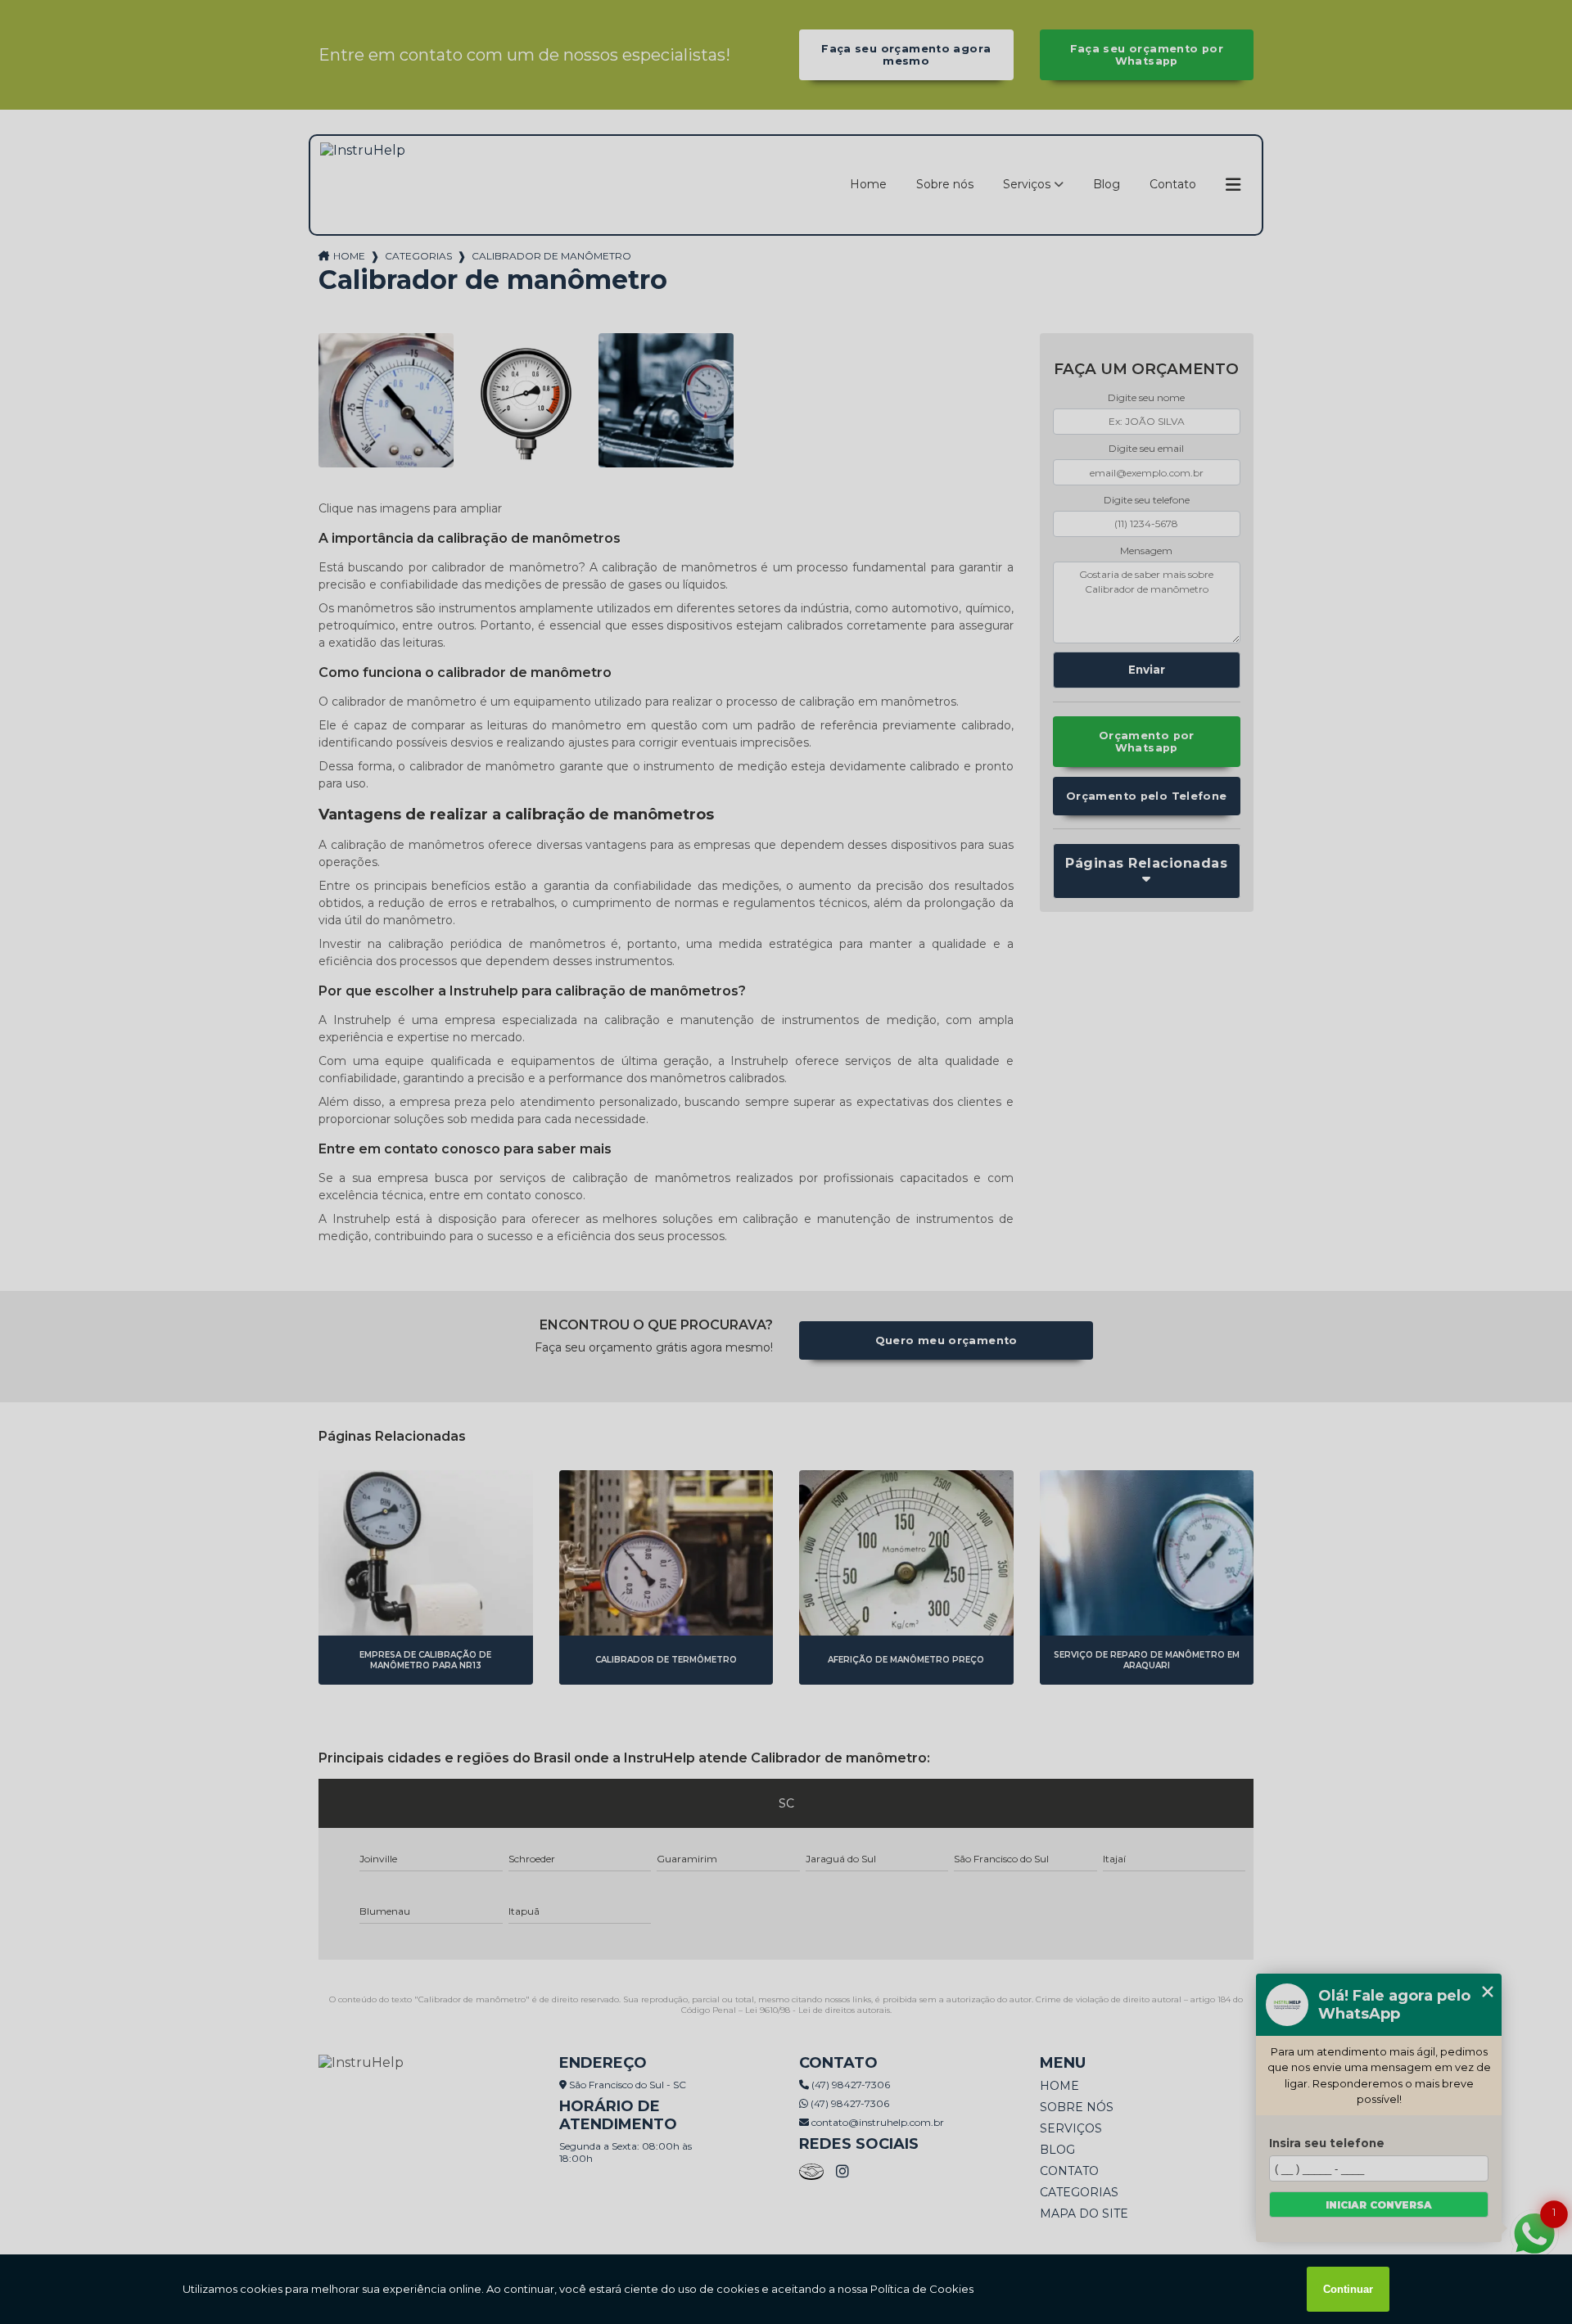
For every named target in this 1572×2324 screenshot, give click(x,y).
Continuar (1348, 2289)
